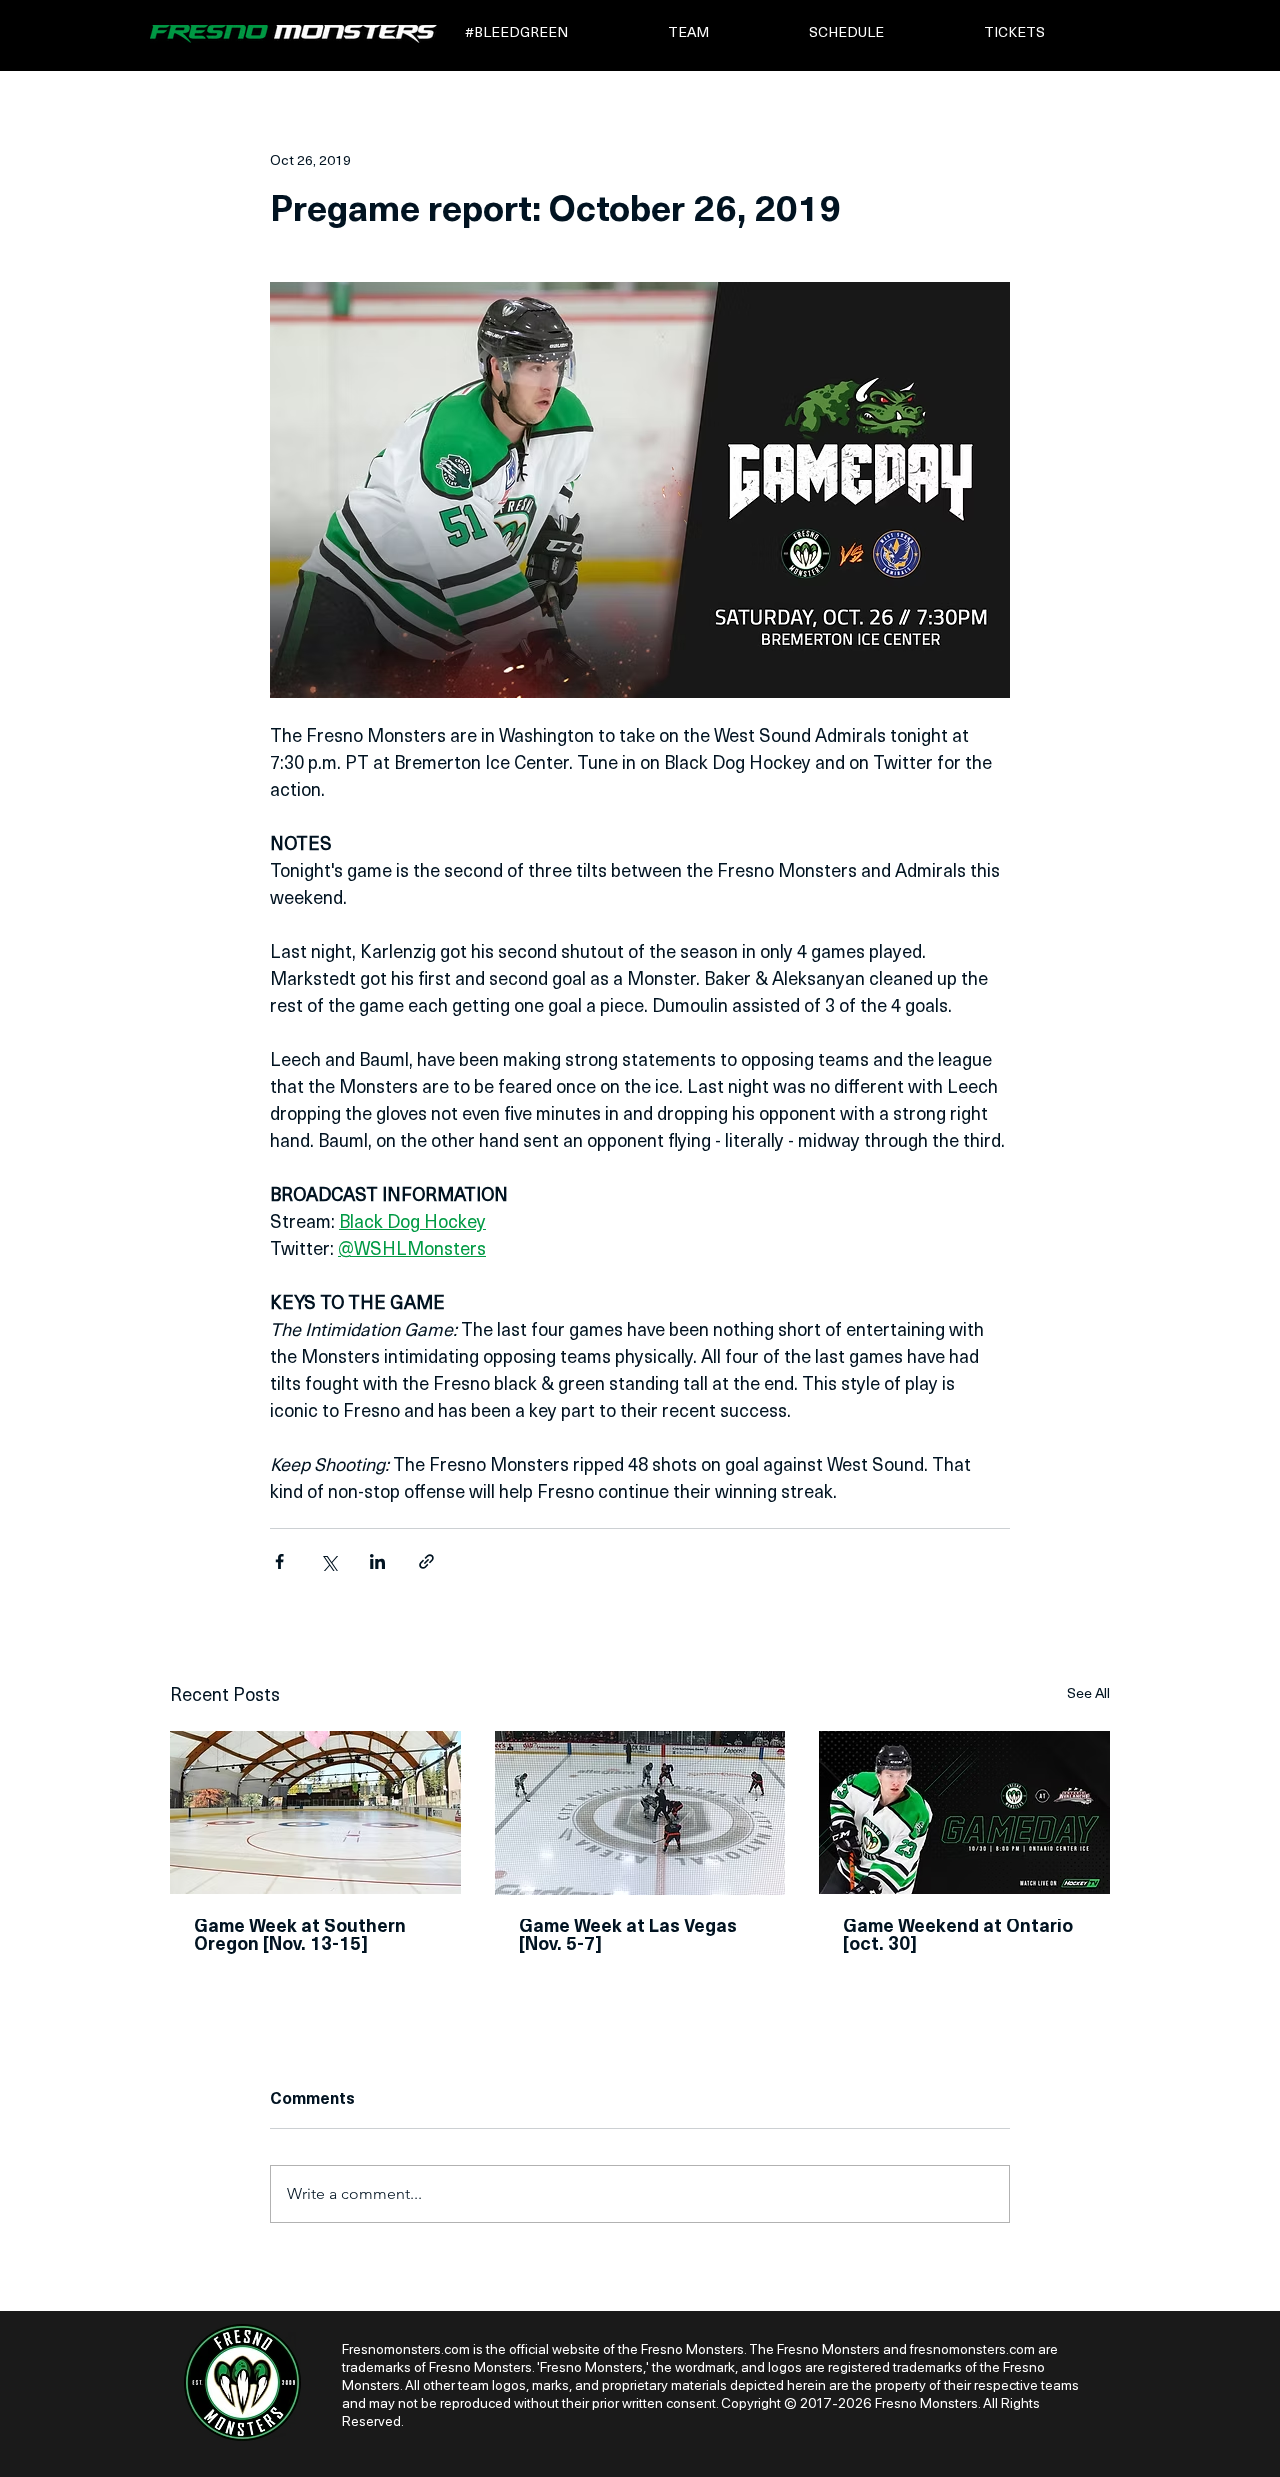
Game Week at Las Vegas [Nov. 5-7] (628, 1937)
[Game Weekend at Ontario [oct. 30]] (964, 1812)
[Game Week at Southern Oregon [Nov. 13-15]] (315, 1812)
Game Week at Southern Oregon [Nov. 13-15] (300, 1937)
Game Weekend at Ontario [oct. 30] (958, 1937)
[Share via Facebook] (279, 1561)
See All (1088, 1694)
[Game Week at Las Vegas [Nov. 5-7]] (640, 1813)
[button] (552, 33)
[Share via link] (426, 1561)
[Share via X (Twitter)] (328, 1561)
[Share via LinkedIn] (377, 1561)
